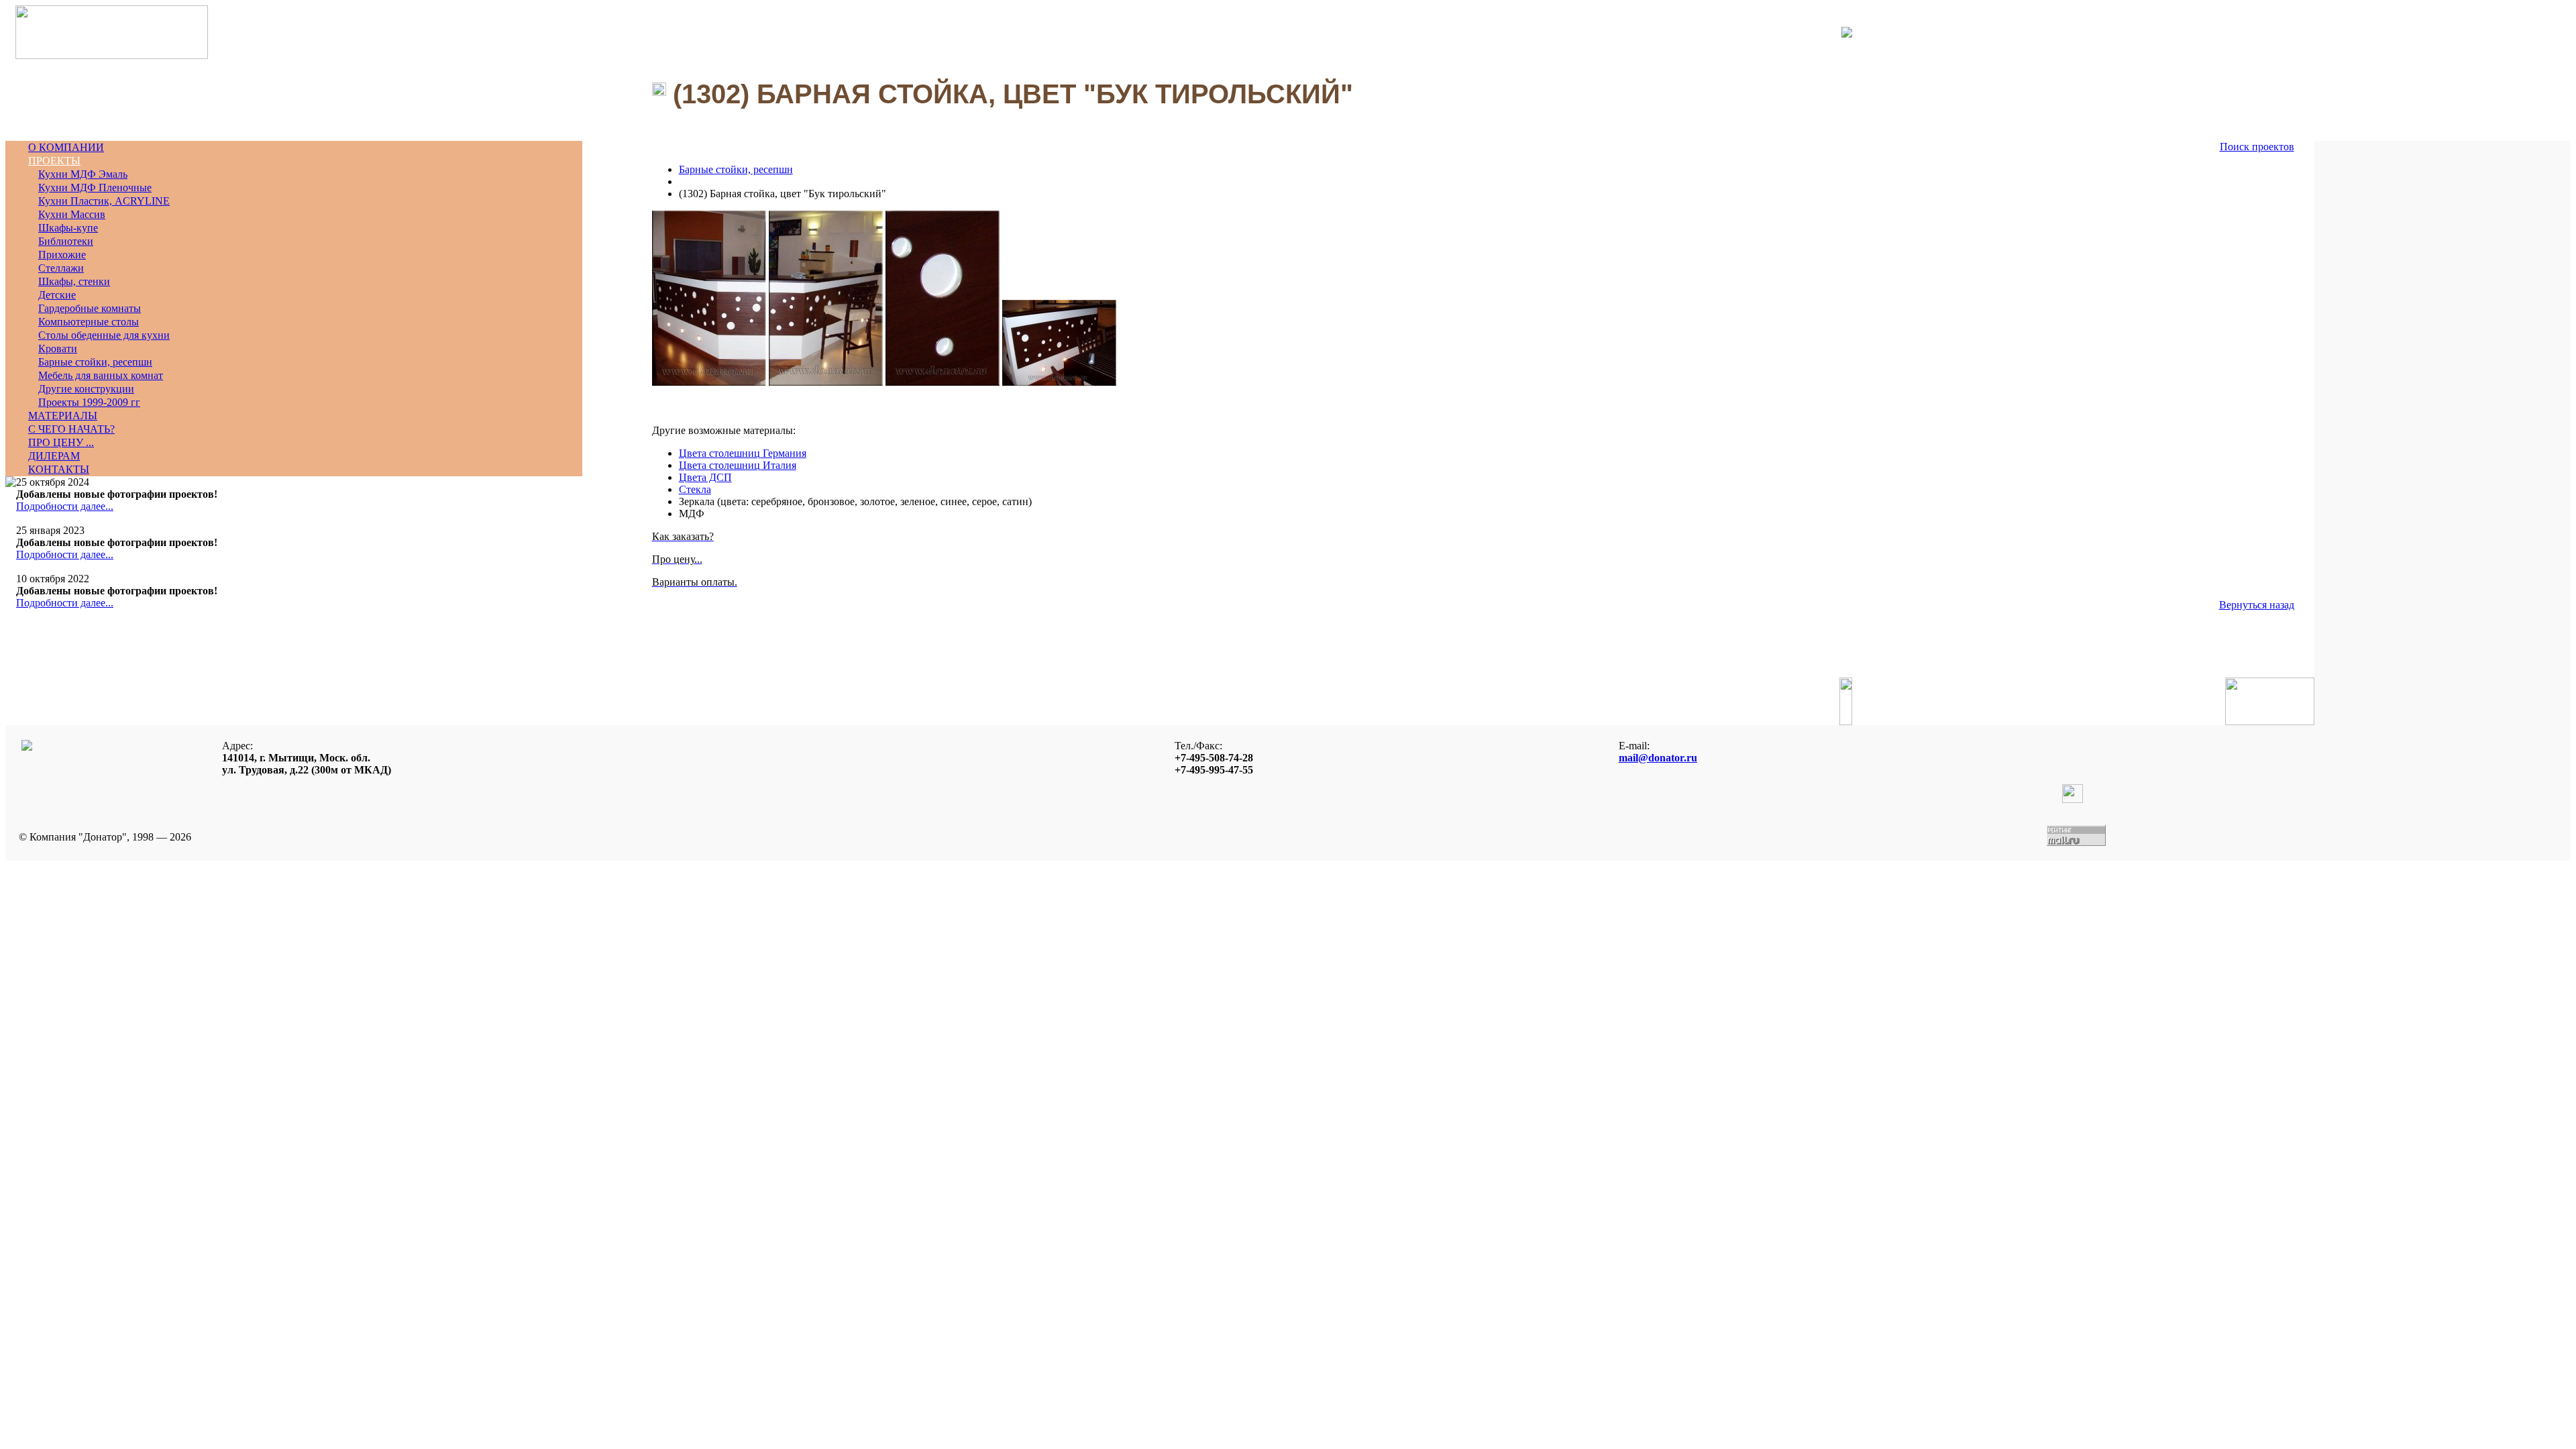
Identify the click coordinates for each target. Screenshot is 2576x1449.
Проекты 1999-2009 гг (89, 402)
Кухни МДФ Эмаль (83, 174)
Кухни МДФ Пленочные (95, 187)
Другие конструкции (86, 389)
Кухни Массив (72, 214)
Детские (57, 295)
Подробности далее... (65, 506)
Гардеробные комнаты (90, 308)
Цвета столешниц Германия (743, 453)
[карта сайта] (1847, 34)
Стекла (695, 489)
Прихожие (62, 255)
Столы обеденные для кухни (104, 335)
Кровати (58, 348)
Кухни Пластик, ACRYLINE (104, 201)
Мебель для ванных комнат (101, 375)
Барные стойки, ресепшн (95, 362)
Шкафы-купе (68, 228)
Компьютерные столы (89, 322)
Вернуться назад (2257, 605)
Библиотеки (66, 241)
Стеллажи (61, 268)
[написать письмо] (1837, 32)
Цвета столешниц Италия (738, 465)
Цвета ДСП (705, 477)
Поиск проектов (2257, 147)
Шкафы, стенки (74, 281)
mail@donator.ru (1658, 758)
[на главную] (112, 55)
